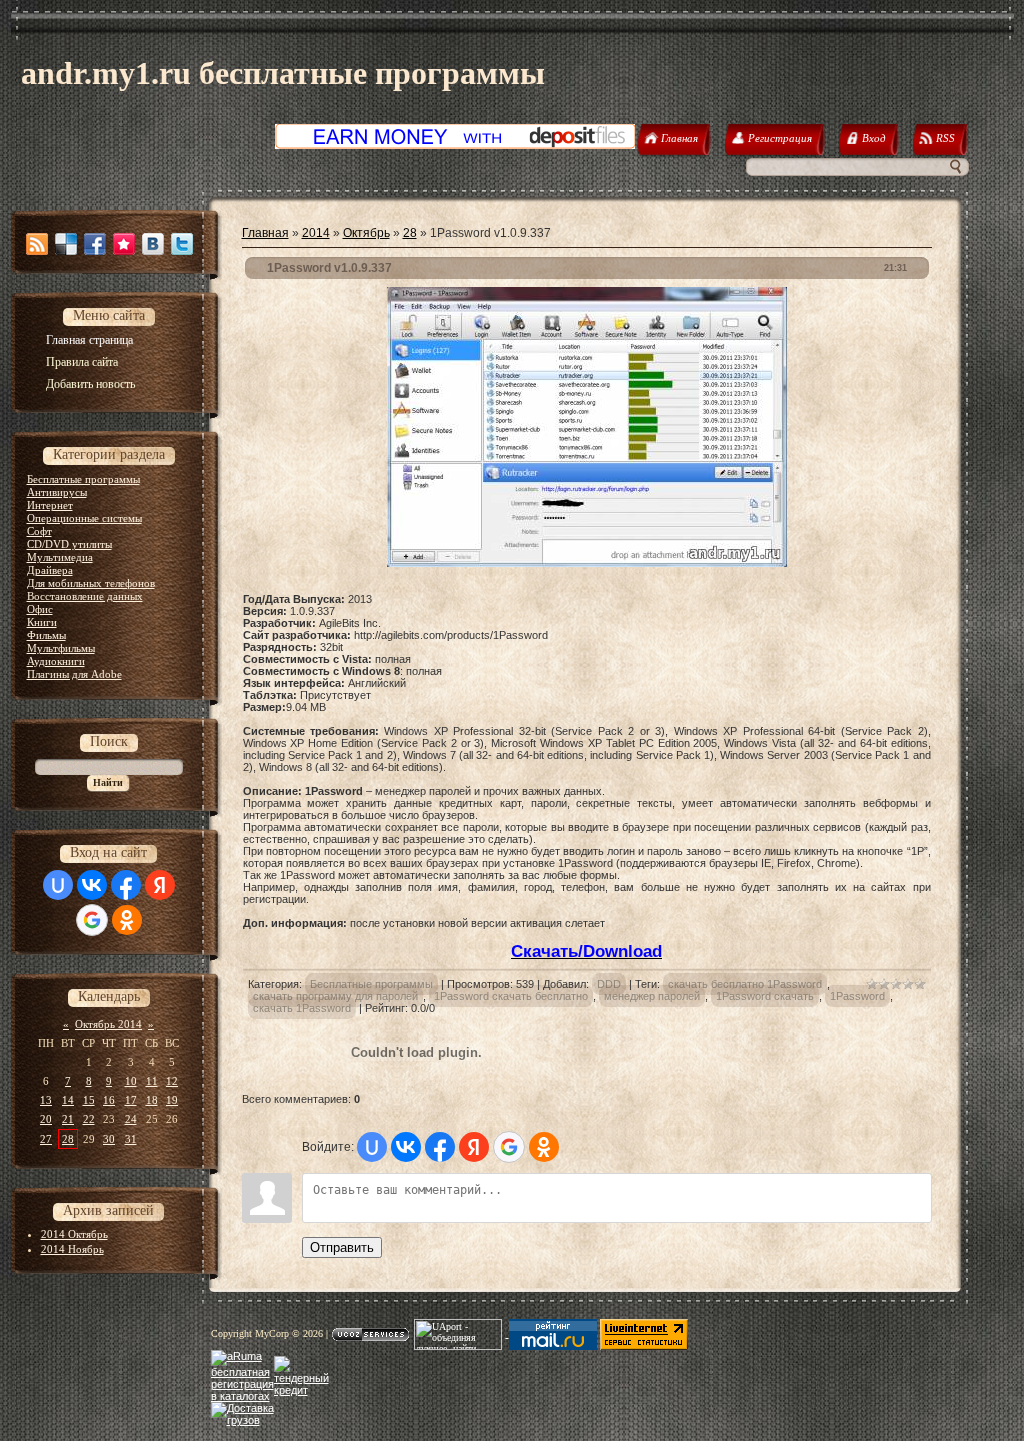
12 (172, 1081)
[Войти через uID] (58, 885)
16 (109, 1100)
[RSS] (37, 244)
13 (46, 1100)
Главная (265, 233)
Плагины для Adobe (74, 674)
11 (152, 1081)
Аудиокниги (56, 661)
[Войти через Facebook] (126, 885)
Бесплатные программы (83, 479)
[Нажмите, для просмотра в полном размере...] (587, 563)
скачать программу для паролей (335, 996)
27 (46, 1139)
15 (89, 1100)
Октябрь (366, 233)
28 (68, 1139)
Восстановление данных (85, 596)
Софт (39, 531)
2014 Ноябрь (72, 1249)
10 (131, 1081)
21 (68, 1119)
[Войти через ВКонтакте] (92, 885)
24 (131, 1119)
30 (109, 1139)
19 (172, 1100)
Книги (42, 622)
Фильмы (46, 635)
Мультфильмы (61, 648)
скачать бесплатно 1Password (745, 984)
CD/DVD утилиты (69, 544)
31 (131, 1139)
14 (68, 1100)
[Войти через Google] (92, 920)
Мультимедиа (60, 557)
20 (46, 1119)
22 (89, 1119)
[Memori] (124, 244)
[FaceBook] (95, 244)
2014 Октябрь (74, 1234)
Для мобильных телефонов (91, 583)
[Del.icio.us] (66, 244)
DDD (609, 984)
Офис (40, 609)
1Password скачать (765, 996)
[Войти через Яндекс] (160, 885)
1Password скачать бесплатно (511, 996)
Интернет (50, 505)
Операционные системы (84, 518)
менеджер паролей (652, 996)
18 (152, 1100)
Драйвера (50, 570)
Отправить (342, 1247)
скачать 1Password (302, 1008)
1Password (857, 996)
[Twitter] (182, 244)
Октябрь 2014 (108, 1024)
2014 (316, 233)
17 (131, 1100)
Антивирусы (57, 492)
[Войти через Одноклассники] (127, 920)
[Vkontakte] (153, 244)
